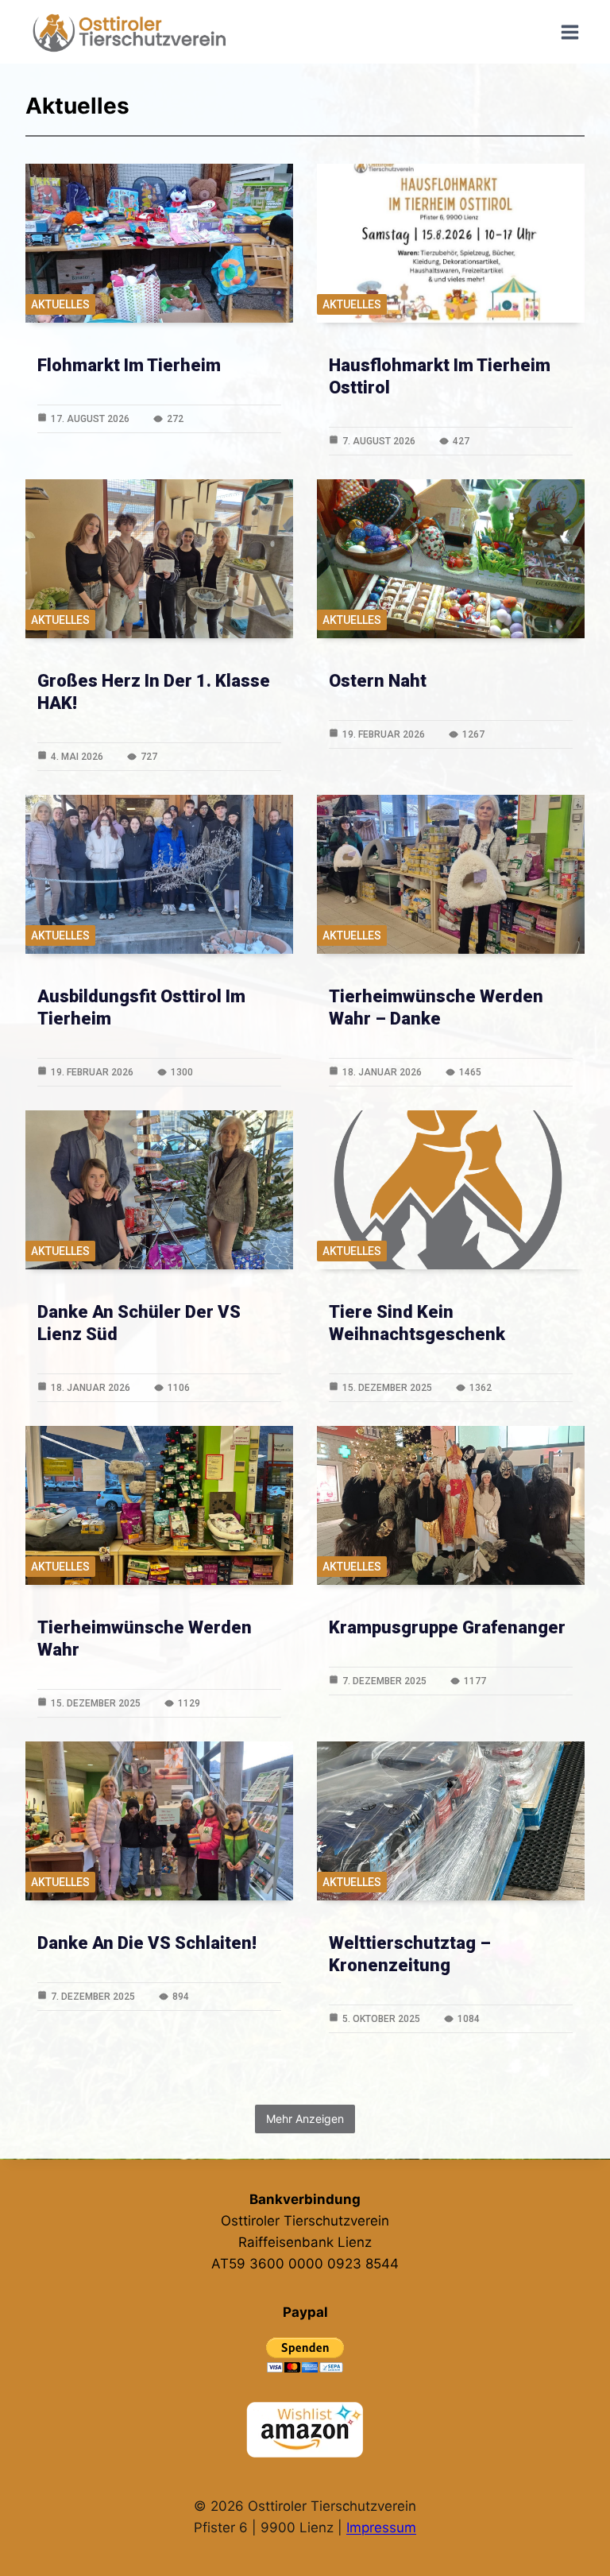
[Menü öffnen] (569, 32)
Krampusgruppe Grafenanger (447, 1627)
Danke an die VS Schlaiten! (147, 1943)
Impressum (381, 2528)
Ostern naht (378, 681)
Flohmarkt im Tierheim (129, 365)
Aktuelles (60, 304)
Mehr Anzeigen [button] (305, 2119)
